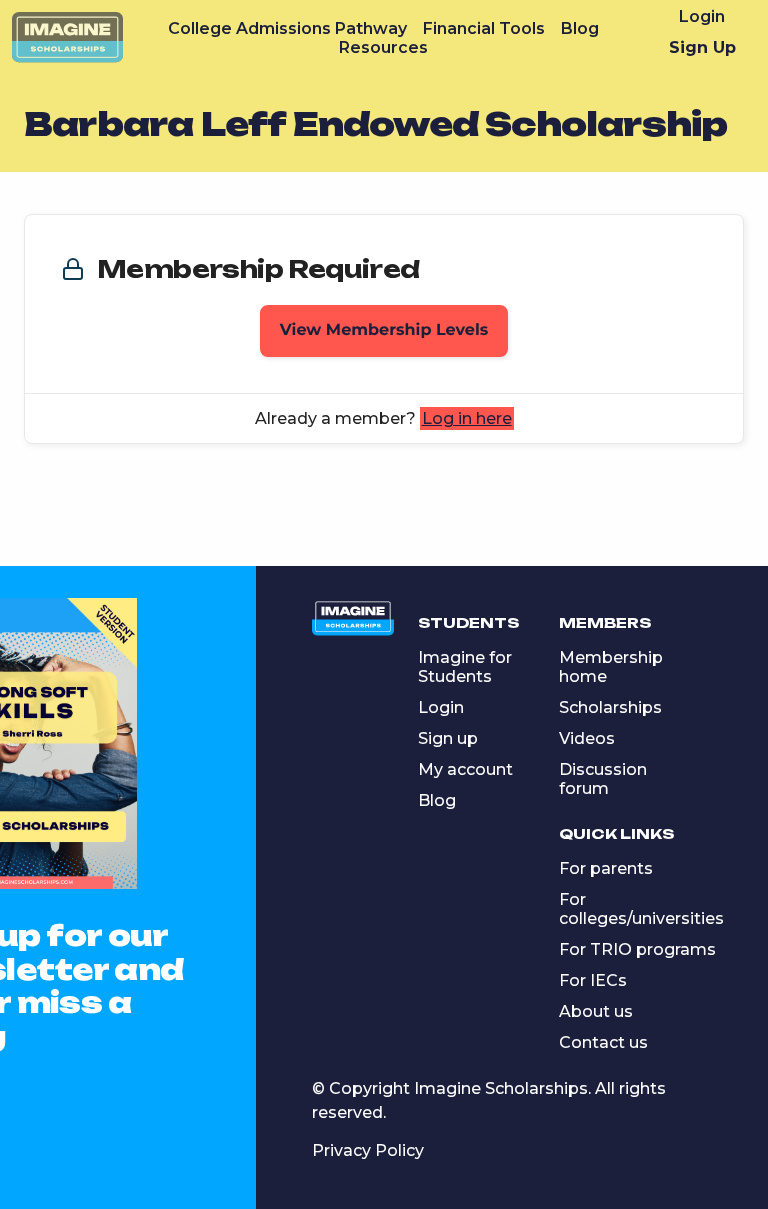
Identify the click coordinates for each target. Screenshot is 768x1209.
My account (465, 769)
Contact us (603, 1042)
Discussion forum (603, 779)
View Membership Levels (384, 330)
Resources (383, 47)
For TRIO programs (637, 949)
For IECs (593, 980)
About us (596, 1011)
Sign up (448, 738)
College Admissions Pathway (287, 28)
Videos (587, 738)
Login (702, 16)
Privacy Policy (368, 1150)
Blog (580, 28)
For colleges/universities (641, 909)
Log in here (467, 418)
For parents (606, 868)
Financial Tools (484, 28)
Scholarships (610, 707)
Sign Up (702, 47)
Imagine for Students (465, 667)
